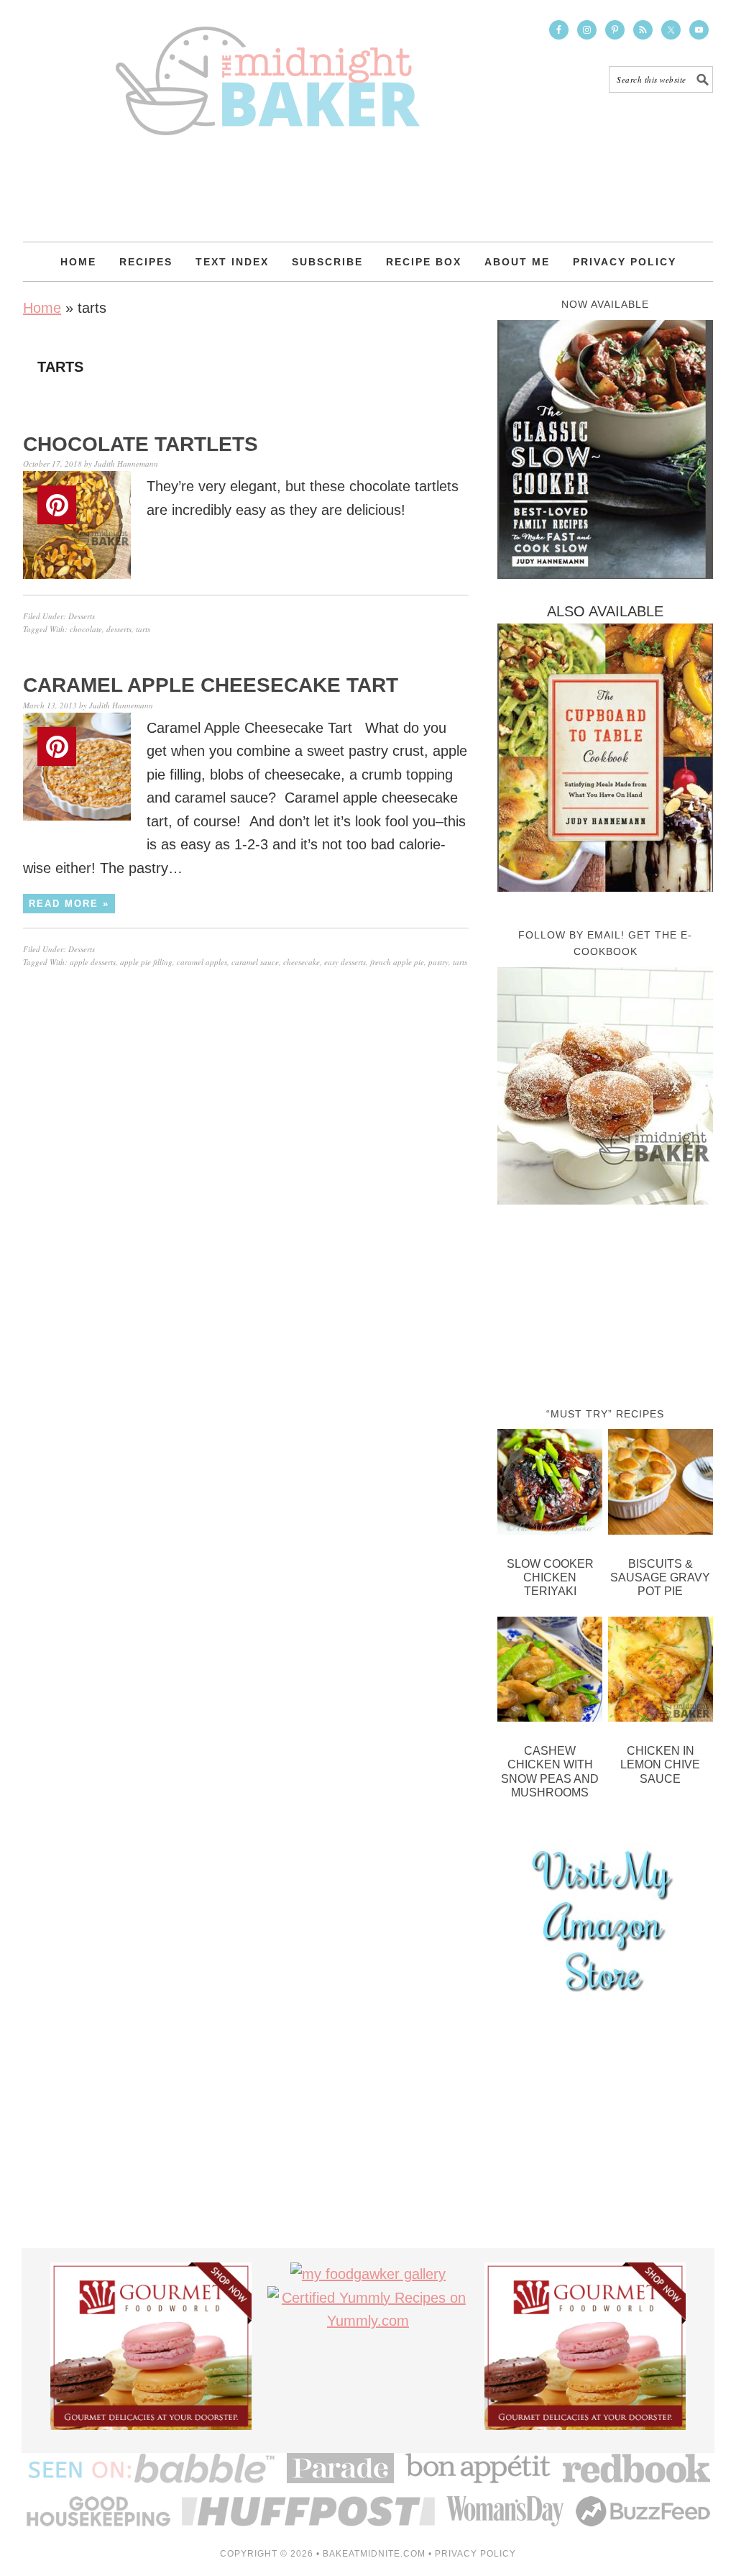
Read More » (69, 904)
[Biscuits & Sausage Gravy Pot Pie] (661, 1485)
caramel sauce (255, 962)
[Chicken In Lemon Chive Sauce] (661, 1673)
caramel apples (202, 962)
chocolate (86, 629)
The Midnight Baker (267, 68)
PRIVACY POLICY (475, 2554)
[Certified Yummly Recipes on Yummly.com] (368, 2321)
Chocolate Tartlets (141, 444)
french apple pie (397, 962)
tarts (143, 629)
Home (42, 308)
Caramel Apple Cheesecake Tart (211, 685)
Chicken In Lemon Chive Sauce (660, 1764)
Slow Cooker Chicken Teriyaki (550, 1577)
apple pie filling (146, 962)
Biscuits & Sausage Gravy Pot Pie (660, 1577)
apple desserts (93, 962)
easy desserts (345, 962)
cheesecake (302, 962)
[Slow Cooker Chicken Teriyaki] (550, 1485)
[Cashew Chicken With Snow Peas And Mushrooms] (550, 1673)
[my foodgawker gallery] (368, 2274)
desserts (119, 629)
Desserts (82, 616)
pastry (438, 962)
